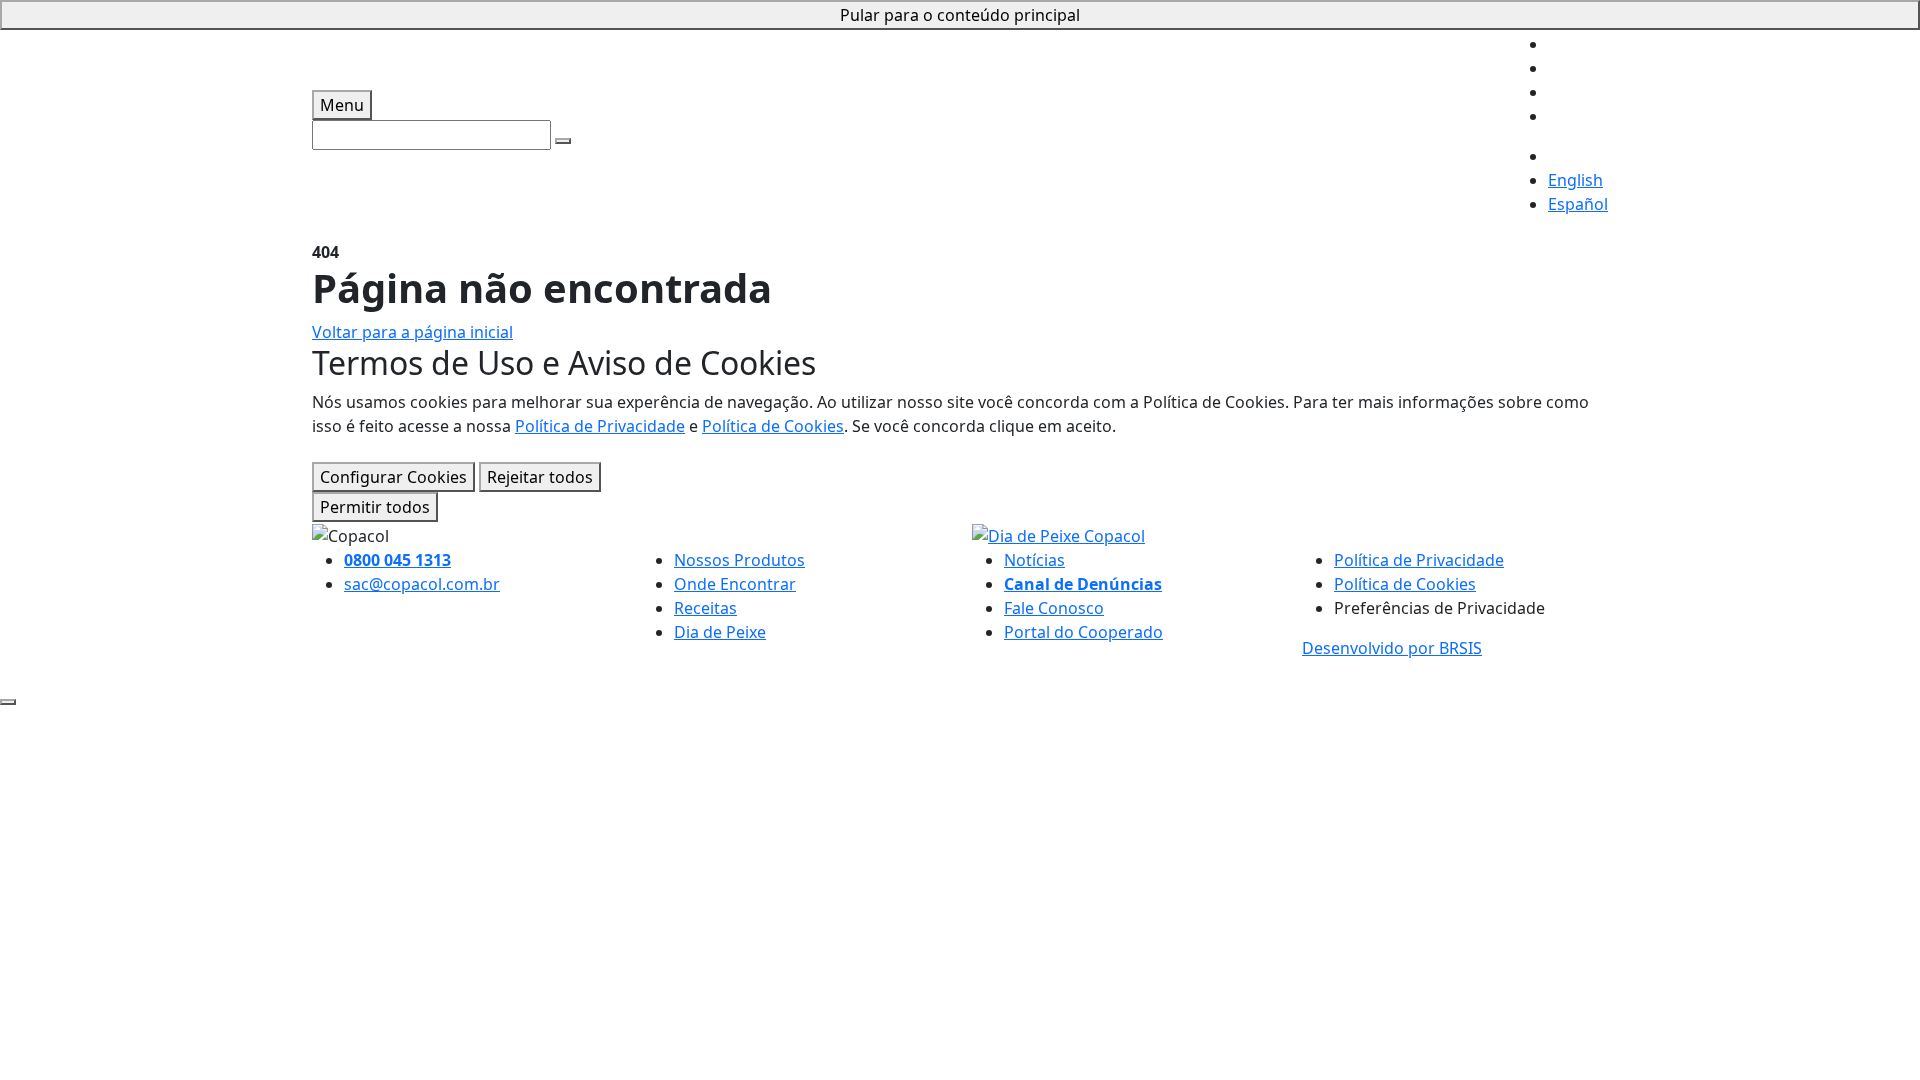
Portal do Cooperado (1083, 632)
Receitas (705, 608)
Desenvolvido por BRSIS (1392, 648)
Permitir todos (375, 507)
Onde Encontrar (735, 584)
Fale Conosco (1054, 608)
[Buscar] (563, 141)
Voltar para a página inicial (412, 332)
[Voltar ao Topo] (8, 702)
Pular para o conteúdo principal (960, 15)
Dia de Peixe (720, 632)
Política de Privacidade (600, 426)
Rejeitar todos (540, 477)
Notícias (1034, 560)
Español (1578, 204)
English (1575, 180)
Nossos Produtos (739, 560)
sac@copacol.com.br (422, 584)
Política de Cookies (773, 426)
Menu (342, 105)
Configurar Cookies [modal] (393, 477)
